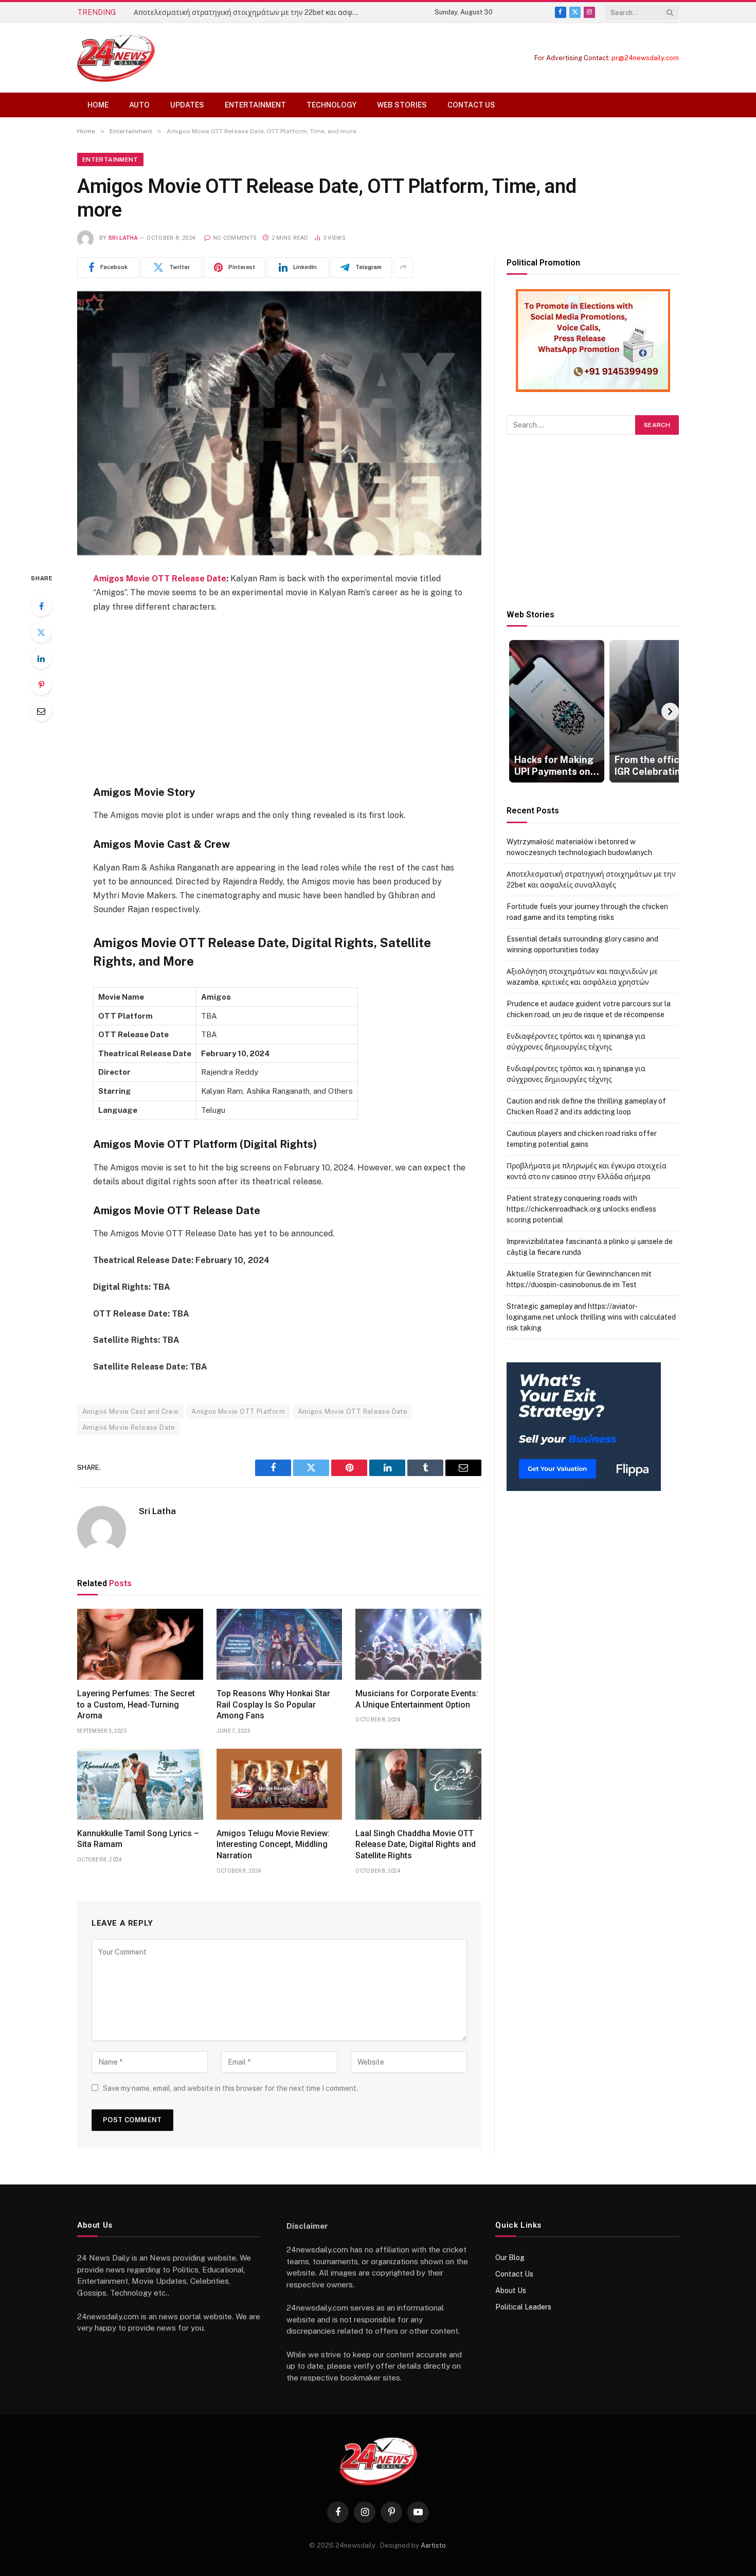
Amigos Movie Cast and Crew (130, 1411)
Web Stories (402, 105)
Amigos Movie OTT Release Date (160, 579)
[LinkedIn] (41, 659)
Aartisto (433, 2545)
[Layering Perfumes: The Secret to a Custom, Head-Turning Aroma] (140, 1644)
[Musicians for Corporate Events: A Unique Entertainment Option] (418, 1644)
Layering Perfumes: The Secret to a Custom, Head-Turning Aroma (136, 1705)
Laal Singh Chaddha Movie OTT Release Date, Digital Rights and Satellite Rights (416, 1845)
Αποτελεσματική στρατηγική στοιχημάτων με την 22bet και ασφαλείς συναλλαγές (249, 12)
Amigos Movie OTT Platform (238, 1411)
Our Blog (510, 2258)
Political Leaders (523, 2307)
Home (98, 105)
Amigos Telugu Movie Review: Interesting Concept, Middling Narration (273, 1845)
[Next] (670, 712)
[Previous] (515, 712)
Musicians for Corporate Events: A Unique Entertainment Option (417, 1699)
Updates (187, 105)
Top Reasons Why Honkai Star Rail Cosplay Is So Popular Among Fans (273, 1705)
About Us (511, 2290)
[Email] (41, 711)
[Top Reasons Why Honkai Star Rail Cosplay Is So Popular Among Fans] (280, 1644)
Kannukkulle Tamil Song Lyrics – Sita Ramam (138, 1839)
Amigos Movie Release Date (129, 1427)
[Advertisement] (279, 698)
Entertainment (255, 105)
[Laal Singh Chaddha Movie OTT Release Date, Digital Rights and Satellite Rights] (418, 1784)
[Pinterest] (41, 685)
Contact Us (471, 105)
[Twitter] (41, 632)
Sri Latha (123, 238)
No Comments (235, 238)
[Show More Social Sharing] (403, 268)
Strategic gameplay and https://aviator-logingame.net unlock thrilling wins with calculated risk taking (591, 1317)
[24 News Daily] (116, 58)
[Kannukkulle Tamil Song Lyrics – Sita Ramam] (140, 1784)
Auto (139, 105)
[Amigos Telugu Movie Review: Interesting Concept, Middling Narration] (280, 1784)
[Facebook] (41, 606)
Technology (331, 105)
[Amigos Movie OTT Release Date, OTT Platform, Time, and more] (279, 423)
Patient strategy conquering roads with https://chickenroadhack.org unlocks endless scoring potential (581, 1209)
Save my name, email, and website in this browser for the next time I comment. (230, 2088)
